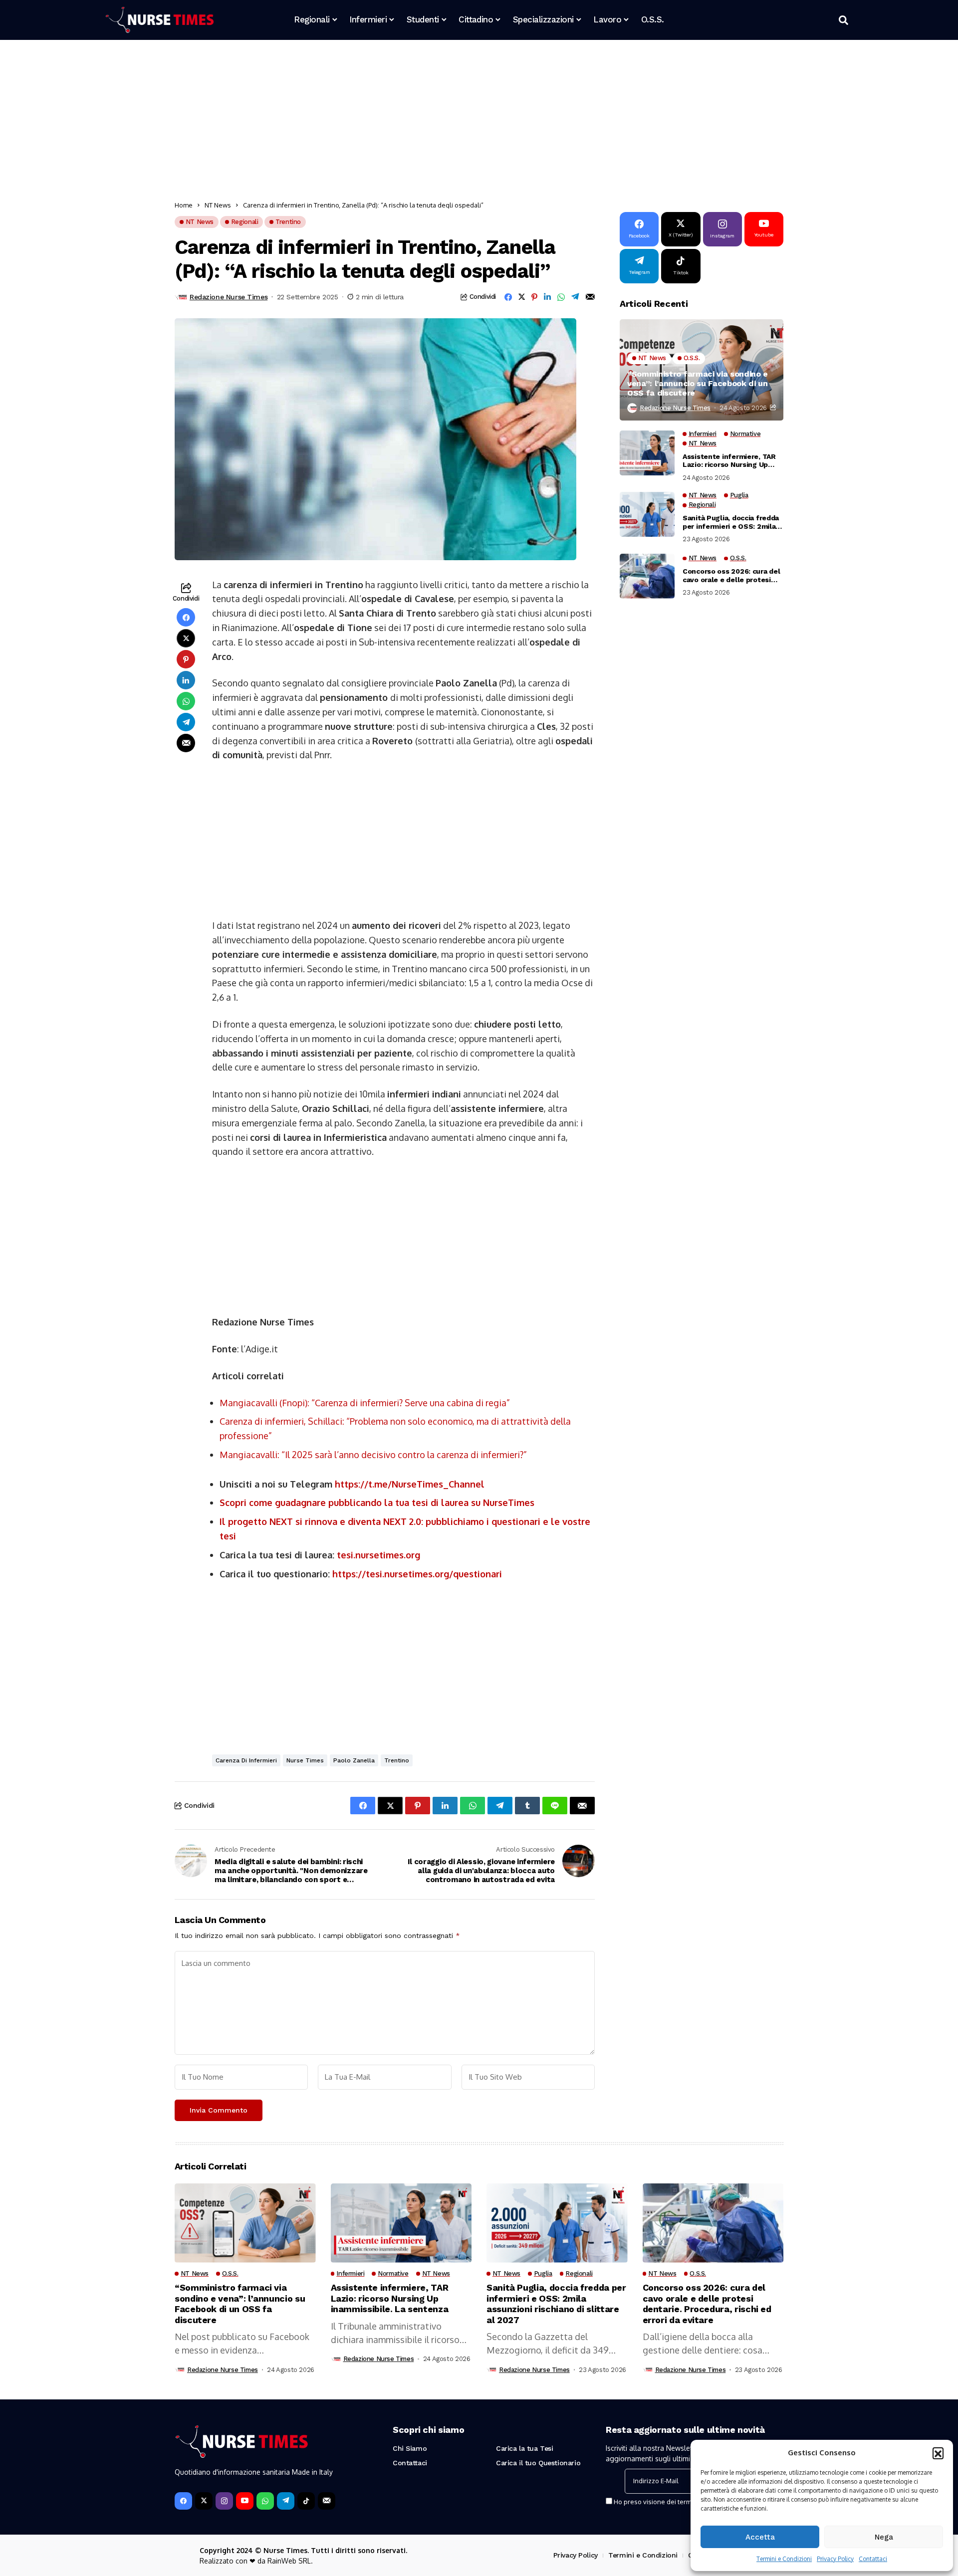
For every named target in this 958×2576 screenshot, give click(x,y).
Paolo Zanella (354, 1760)
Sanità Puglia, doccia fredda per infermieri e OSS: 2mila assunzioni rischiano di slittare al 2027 (731, 522)
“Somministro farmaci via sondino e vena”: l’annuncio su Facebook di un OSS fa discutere (698, 383)
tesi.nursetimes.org (378, 1555)
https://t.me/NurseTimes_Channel (410, 1484)
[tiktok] (306, 2501)
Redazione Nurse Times (229, 297)
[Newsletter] (327, 2501)
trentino (397, 1760)
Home (184, 205)
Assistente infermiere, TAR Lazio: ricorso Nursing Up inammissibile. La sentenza (729, 461)
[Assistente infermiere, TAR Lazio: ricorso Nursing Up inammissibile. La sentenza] (647, 453)
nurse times (305, 1760)
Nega (884, 2537)
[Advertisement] (474, 122)
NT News (218, 205)
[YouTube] (245, 2501)
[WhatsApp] (265, 2501)
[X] (204, 2501)
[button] (938, 2453)
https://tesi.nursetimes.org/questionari (417, 1574)
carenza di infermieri (246, 1760)
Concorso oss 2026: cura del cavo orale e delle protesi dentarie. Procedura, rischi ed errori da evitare (731, 576)
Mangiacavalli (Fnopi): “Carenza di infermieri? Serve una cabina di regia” (365, 1403)
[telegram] (286, 2501)
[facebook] (183, 2501)
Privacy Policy (835, 2559)
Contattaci (873, 2559)
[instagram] (224, 2501)
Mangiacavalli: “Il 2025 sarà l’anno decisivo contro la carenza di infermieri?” (373, 1455)
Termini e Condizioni (784, 2559)
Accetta (760, 2537)
